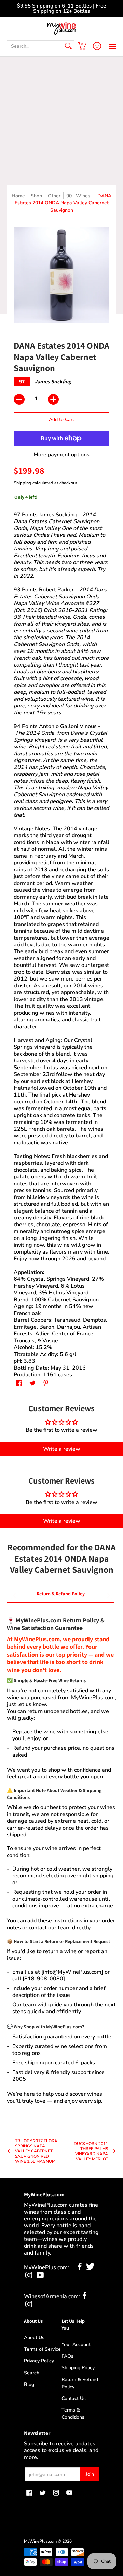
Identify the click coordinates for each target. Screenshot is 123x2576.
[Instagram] (29, 2277)
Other (54, 196)
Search (32, 2373)
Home (18, 196)
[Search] (68, 46)
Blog (29, 2384)
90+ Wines (78, 196)
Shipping (23, 483)
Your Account (76, 2344)
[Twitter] (90, 2268)
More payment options (61, 455)
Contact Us (74, 2398)
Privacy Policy (39, 2361)
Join (90, 2474)
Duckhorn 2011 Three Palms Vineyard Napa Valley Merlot (91, 2151)
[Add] (53, 399)
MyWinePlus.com (40, 2541)
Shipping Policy (78, 2368)
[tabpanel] (61, 1857)
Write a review (62, 1449)
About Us (34, 2338)
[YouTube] (40, 2277)
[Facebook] (80, 2268)
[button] (82, 46)
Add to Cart (61, 420)
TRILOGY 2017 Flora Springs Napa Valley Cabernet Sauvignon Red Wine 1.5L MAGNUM (36, 2151)
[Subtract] (19, 399)
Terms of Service (42, 2349)
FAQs (67, 2356)
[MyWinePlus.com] (61, 28)
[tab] (61, 1595)
